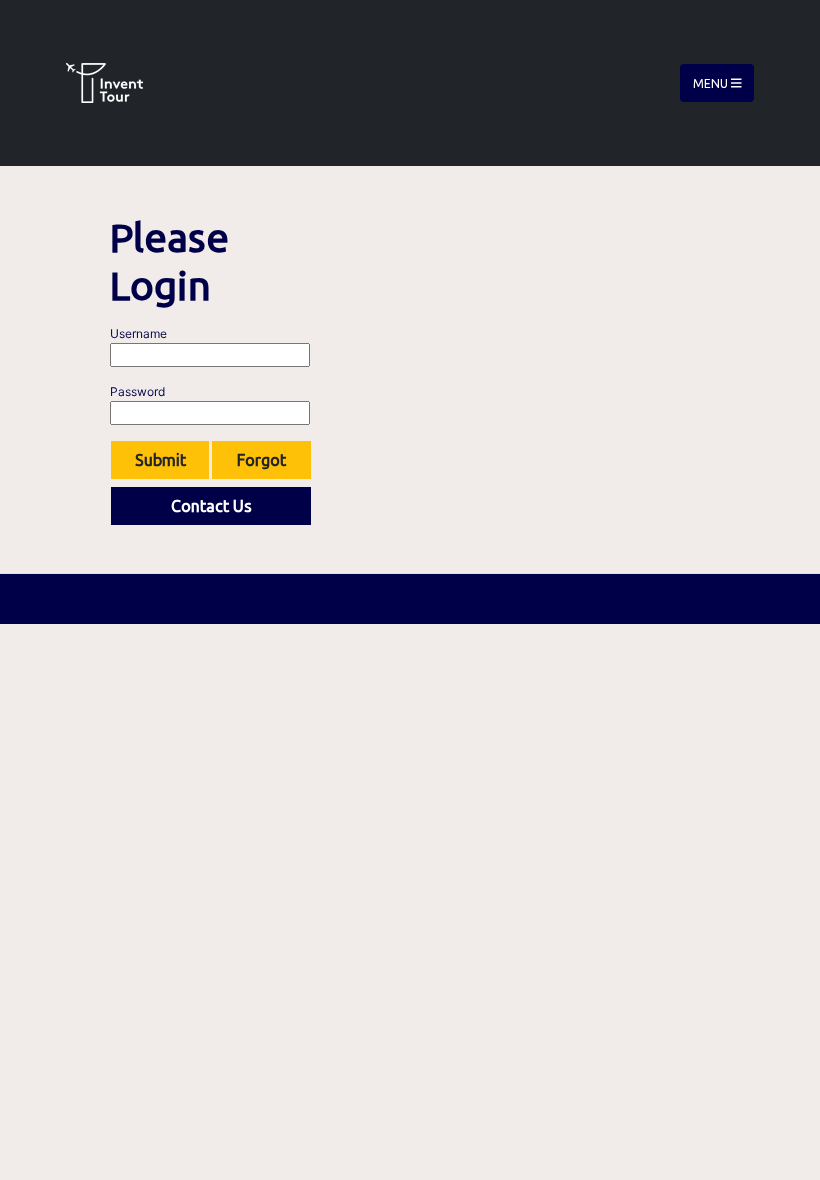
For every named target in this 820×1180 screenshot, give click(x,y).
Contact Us (211, 506)
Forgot (261, 460)
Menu (712, 82)
